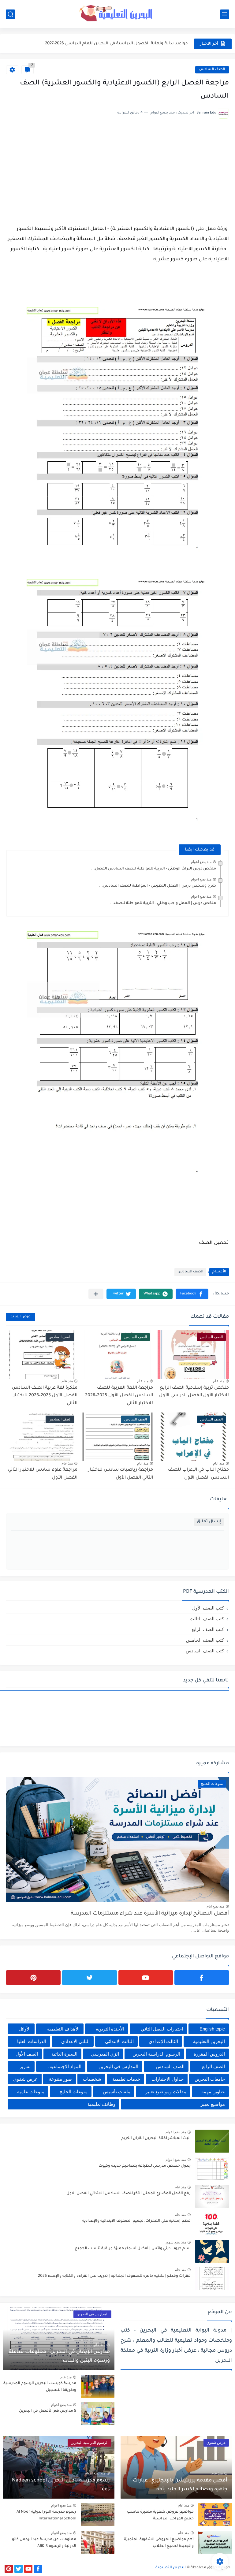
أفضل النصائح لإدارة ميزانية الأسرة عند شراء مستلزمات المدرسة (150, 1914)
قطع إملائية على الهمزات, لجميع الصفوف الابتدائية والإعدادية (136, 2221)
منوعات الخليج (73, 2092)
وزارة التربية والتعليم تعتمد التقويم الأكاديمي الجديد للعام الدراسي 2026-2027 (113, 44)
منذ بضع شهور (175, 2242)
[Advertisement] (117, 174)
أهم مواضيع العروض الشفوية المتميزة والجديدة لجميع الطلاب (159, 2543)
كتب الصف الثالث (207, 1619)
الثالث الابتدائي (119, 2041)
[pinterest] (33, 1978)
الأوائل (25, 2029)
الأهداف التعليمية (63, 2029)
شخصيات (92, 2079)
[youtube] (146, 1978)
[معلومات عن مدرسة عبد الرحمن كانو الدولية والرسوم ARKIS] (98, 2542)
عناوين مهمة (213, 2092)
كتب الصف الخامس (205, 1640)
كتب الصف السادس (205, 1651)
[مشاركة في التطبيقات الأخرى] (96, 1294)
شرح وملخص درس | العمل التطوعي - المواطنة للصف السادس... (158, 886)
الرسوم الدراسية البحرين (156, 2054)
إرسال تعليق (209, 1522)
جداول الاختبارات (168, 2079)
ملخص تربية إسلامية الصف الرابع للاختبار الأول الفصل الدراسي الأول (194, 1392)
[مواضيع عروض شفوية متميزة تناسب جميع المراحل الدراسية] (215, 2515)
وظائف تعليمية (101, 2104)
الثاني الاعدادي (75, 2041)
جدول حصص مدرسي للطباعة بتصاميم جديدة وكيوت (145, 2166)
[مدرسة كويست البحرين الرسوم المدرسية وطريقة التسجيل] (98, 2386)
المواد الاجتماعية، (65, 2066)
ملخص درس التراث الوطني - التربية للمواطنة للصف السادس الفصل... (154, 869)
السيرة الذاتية (64, 2054)
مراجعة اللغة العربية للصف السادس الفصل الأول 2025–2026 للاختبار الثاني (119, 1396)
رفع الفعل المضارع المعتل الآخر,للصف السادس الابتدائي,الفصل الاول (129, 2194)
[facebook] (202, 1978)
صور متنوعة (60, 2079)
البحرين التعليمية (209, 2041)
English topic (212, 2029)
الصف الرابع (213, 2066)
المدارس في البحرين (118, 2066)
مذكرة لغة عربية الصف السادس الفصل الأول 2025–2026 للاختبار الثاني (45, 1396)
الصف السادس (212, 70)
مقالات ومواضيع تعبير (166, 2092)
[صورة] (212, 2141)
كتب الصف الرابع (208, 1629)
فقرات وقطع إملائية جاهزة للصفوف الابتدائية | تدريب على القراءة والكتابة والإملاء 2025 (114, 2276)
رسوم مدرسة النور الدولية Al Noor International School (46, 2515)
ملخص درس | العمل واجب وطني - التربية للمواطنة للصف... (163, 903)
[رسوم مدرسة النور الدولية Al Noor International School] (98, 2515)
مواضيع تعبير (213, 2104)
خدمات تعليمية (126, 2079)
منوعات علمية (31, 2092)
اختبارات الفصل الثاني (162, 2029)
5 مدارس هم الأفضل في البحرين (48, 2411)
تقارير (25, 2066)
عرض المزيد (21, 1317)
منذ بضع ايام (215, 1906)
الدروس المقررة (209, 2054)
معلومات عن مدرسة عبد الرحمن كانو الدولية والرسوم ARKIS (44, 2543)
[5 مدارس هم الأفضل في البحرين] (98, 2414)
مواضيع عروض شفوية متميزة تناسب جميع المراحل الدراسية (160, 2515)
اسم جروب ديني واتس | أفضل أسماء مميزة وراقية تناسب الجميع (133, 2249)
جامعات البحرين (210, 2079)
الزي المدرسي (105, 2054)
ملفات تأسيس (117, 2092)
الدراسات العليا (32, 2041)
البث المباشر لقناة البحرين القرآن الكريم (156, 2139)
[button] (192, 1294)
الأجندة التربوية (110, 2029)
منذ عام (219, 1381)
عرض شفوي (25, 2079)
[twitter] (89, 1978)
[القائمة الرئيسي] (225, 14)
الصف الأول (27, 2054)
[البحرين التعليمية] (117, 14)
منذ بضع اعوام (201, 862)
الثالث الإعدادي (163, 2041)
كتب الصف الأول (208, 1608)
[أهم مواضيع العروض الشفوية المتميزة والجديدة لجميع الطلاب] (215, 2542)
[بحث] (10, 14)
